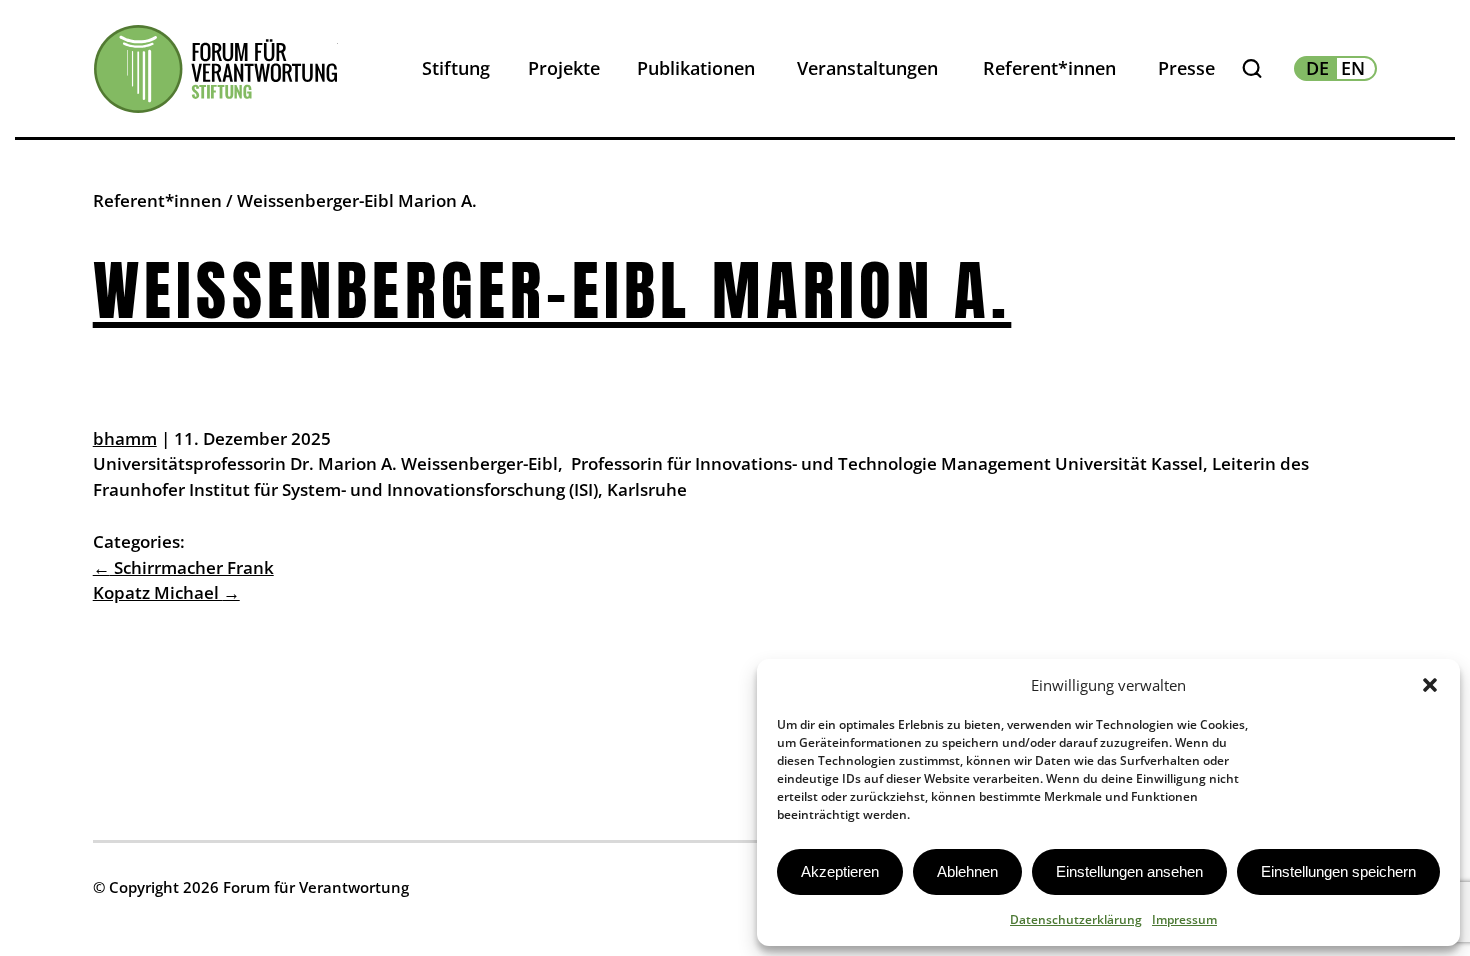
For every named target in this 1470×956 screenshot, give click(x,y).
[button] (1430, 685)
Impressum (1184, 919)
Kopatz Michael (166, 592)
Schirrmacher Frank (183, 567)
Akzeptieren (840, 871)
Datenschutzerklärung (1076, 919)
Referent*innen (157, 200)
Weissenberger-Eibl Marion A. (552, 290)
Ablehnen (967, 871)
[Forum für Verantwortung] (215, 69)
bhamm (125, 438)
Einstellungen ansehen (1129, 871)
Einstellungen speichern (1338, 871)
